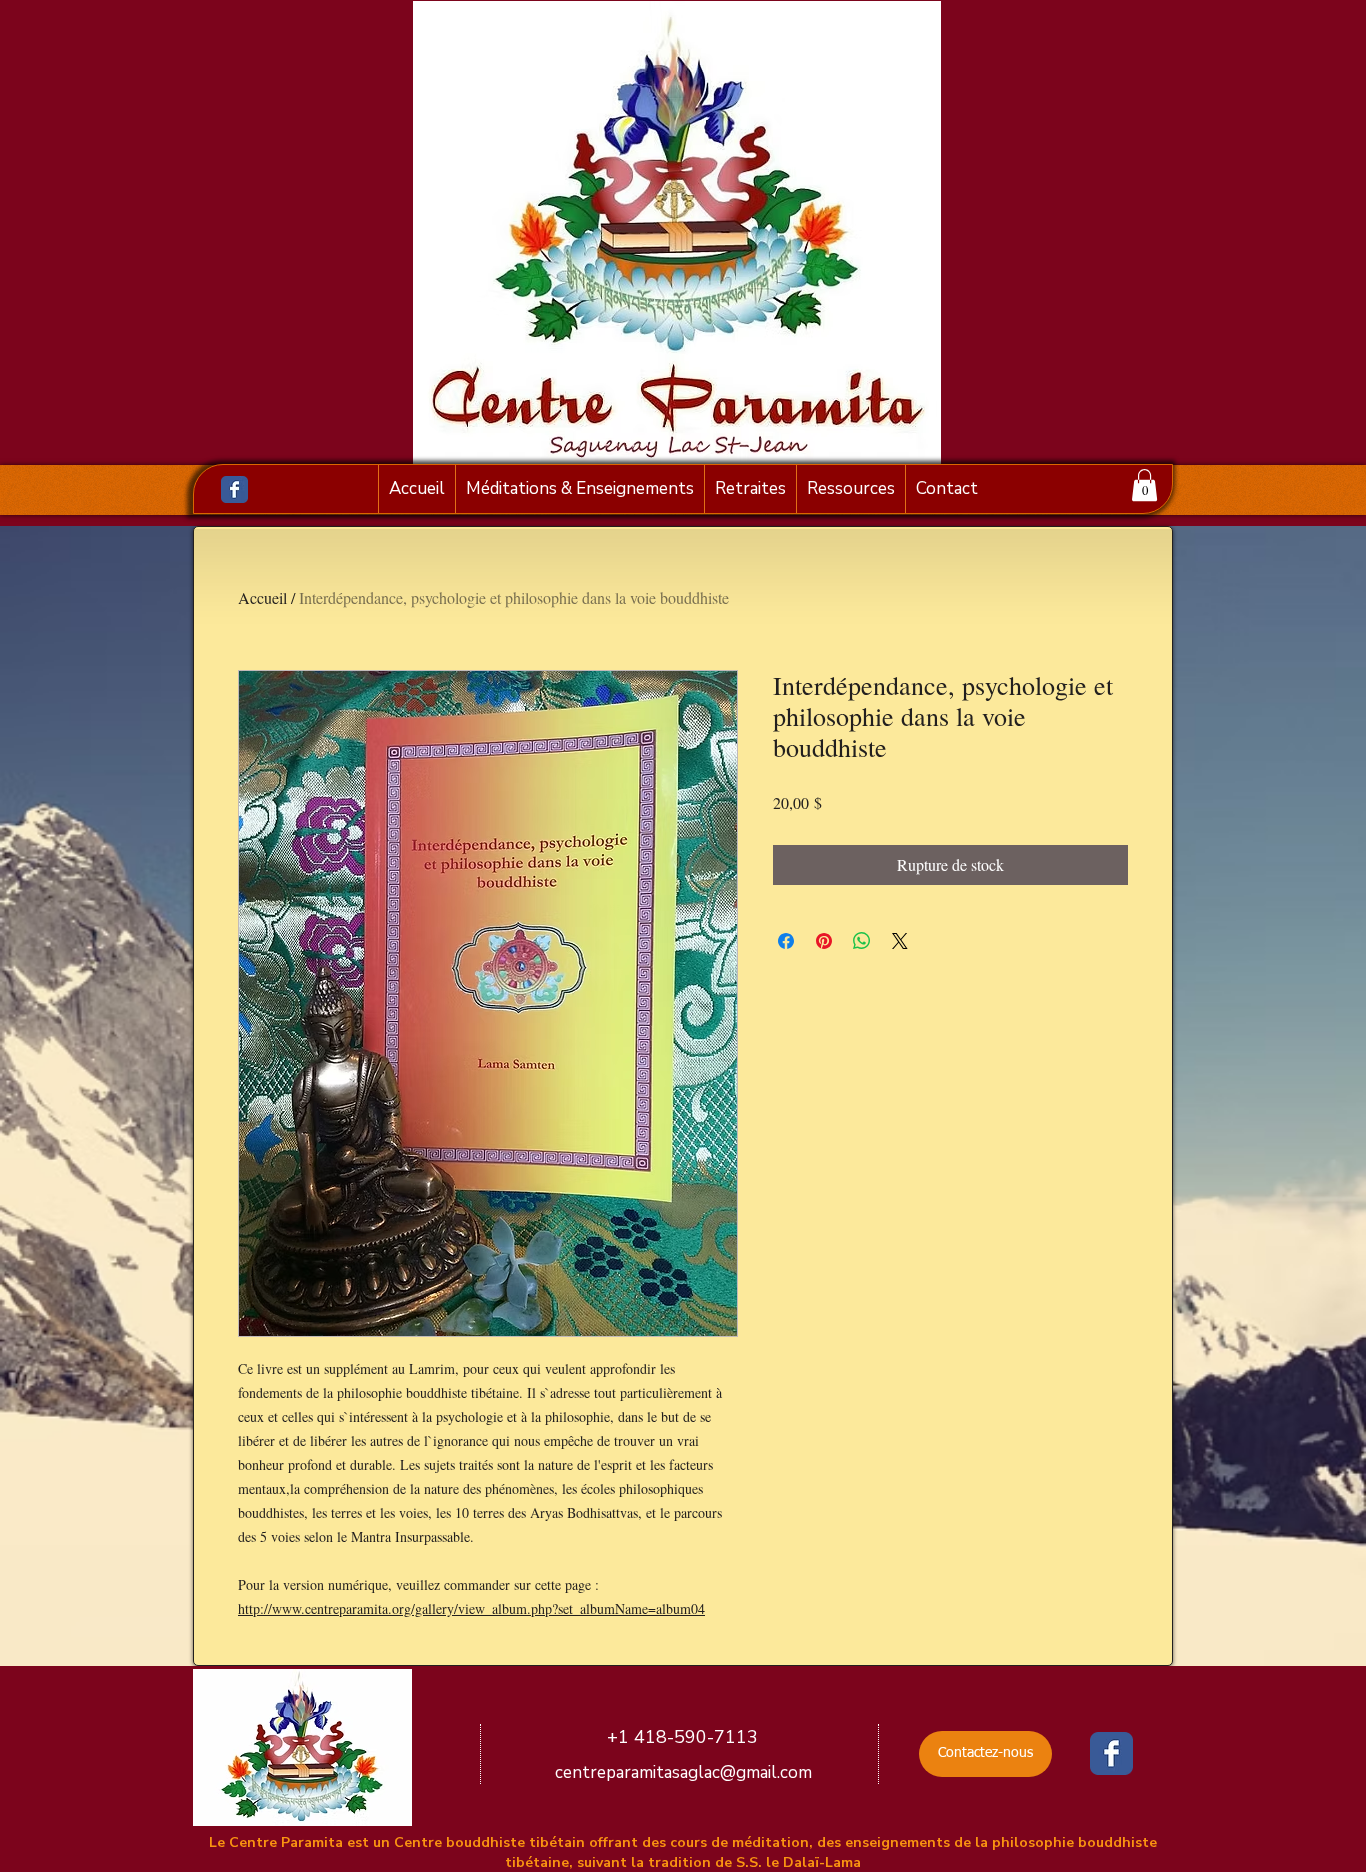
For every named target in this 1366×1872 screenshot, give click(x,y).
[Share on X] (900, 941)
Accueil (262, 597)
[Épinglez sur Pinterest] (824, 941)
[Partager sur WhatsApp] (862, 941)
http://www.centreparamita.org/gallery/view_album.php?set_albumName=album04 (471, 1608)
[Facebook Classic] (234, 489)
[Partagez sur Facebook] (786, 941)
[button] (1144, 485)
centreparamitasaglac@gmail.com (683, 1772)
